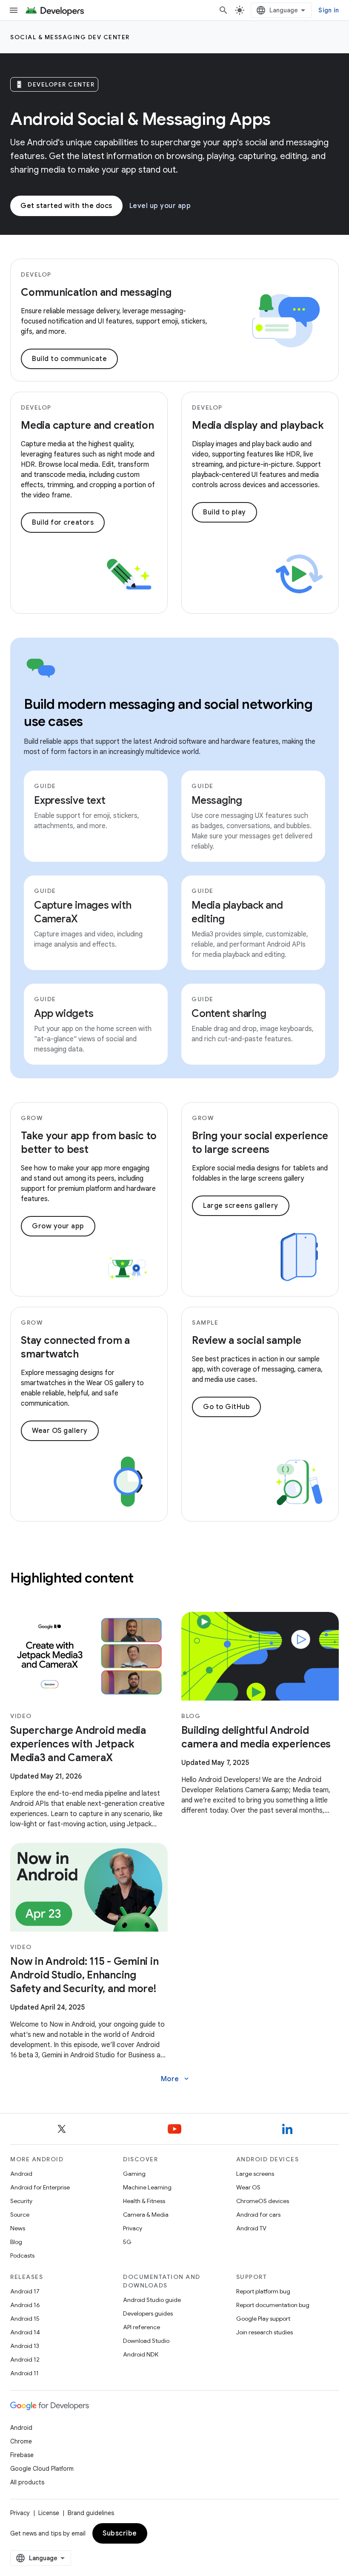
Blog (16, 2242)
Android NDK (141, 2354)
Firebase (22, 2455)
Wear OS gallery (60, 1431)
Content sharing (229, 1014)
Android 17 (25, 2291)
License (49, 2513)
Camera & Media (146, 2215)
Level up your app (160, 206)
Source (20, 2215)
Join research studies (265, 2332)
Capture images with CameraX (83, 912)
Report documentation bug (273, 2305)
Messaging (217, 800)
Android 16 (25, 2305)
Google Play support (263, 2319)
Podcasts (22, 2255)
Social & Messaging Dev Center (70, 37)
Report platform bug (263, 2291)
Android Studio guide (152, 2300)
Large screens (255, 2174)
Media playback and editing (237, 912)
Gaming (134, 2174)
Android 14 (25, 2332)
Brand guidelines (91, 2513)
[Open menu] (14, 10)
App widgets (64, 1014)
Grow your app (58, 1226)
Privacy (133, 2228)
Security (21, 2201)
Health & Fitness (144, 2201)
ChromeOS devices (263, 2201)
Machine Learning (147, 2187)
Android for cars (258, 2215)
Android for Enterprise (40, 2187)
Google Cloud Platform (42, 2469)
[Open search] (223, 10)
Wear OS (248, 2187)
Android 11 (24, 2373)
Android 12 (25, 2359)
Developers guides (148, 2313)
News (18, 2228)
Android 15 (25, 2319)
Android (21, 2174)
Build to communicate (69, 359)
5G (127, 2242)
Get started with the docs (66, 206)
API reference (142, 2327)
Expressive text (70, 800)
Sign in (329, 10)
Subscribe (120, 2533)
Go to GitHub (226, 1407)
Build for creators (63, 523)
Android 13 (25, 2346)
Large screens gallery (241, 1206)
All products (27, 2482)
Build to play (225, 512)
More (176, 2079)
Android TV (251, 2228)
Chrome (21, 2441)
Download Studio (146, 2341)
